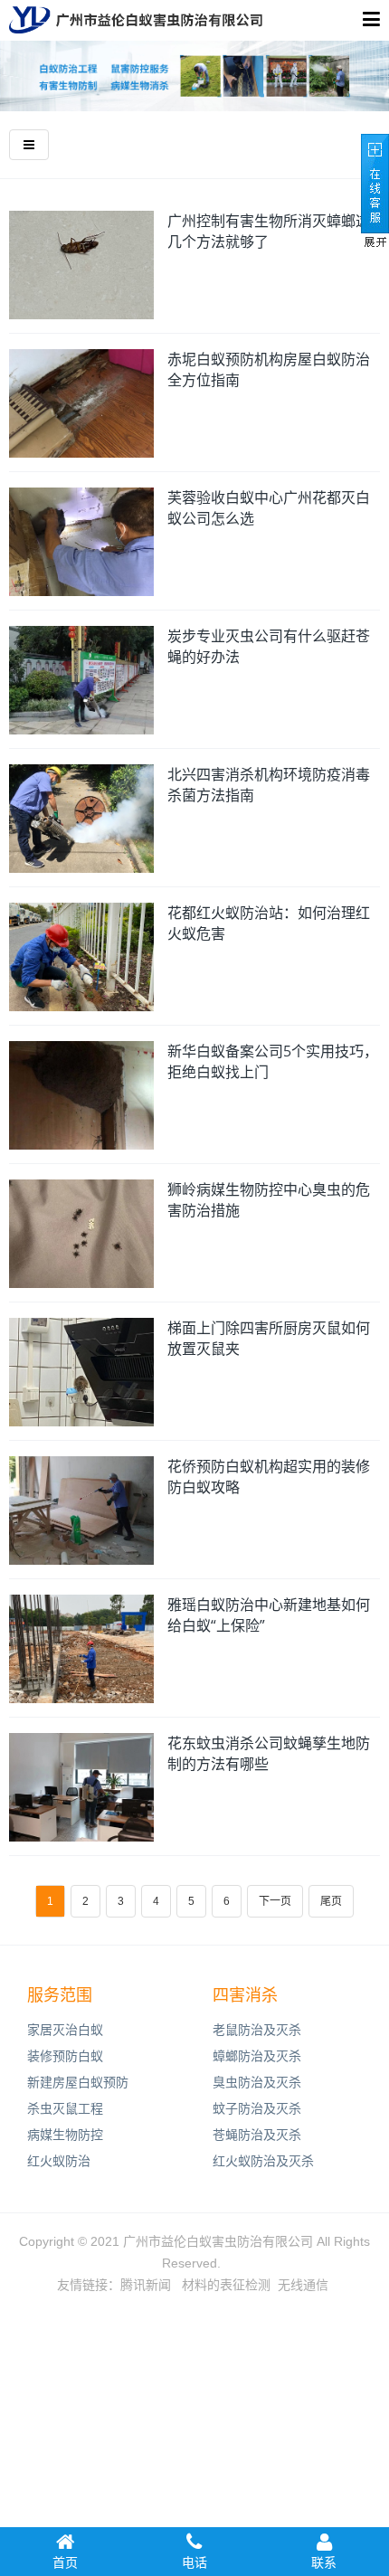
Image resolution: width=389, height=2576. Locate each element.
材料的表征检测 (226, 2285)
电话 (194, 2562)
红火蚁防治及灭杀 (263, 2161)
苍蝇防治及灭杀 (257, 2135)
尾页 (331, 1901)
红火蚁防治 (59, 2161)
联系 (324, 2562)
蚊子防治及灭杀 (257, 2108)
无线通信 (303, 2285)
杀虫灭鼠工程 (65, 2108)
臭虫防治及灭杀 (257, 2082)
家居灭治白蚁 (65, 2030)
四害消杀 (245, 1995)
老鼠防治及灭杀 (257, 2030)
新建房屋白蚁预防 (78, 2082)
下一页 (275, 1901)
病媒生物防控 (65, 2135)
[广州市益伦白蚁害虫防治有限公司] (136, 20)
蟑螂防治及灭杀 (257, 2056)
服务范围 (60, 1995)
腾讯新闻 (146, 2285)
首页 (65, 2562)
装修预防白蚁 (65, 2056)
